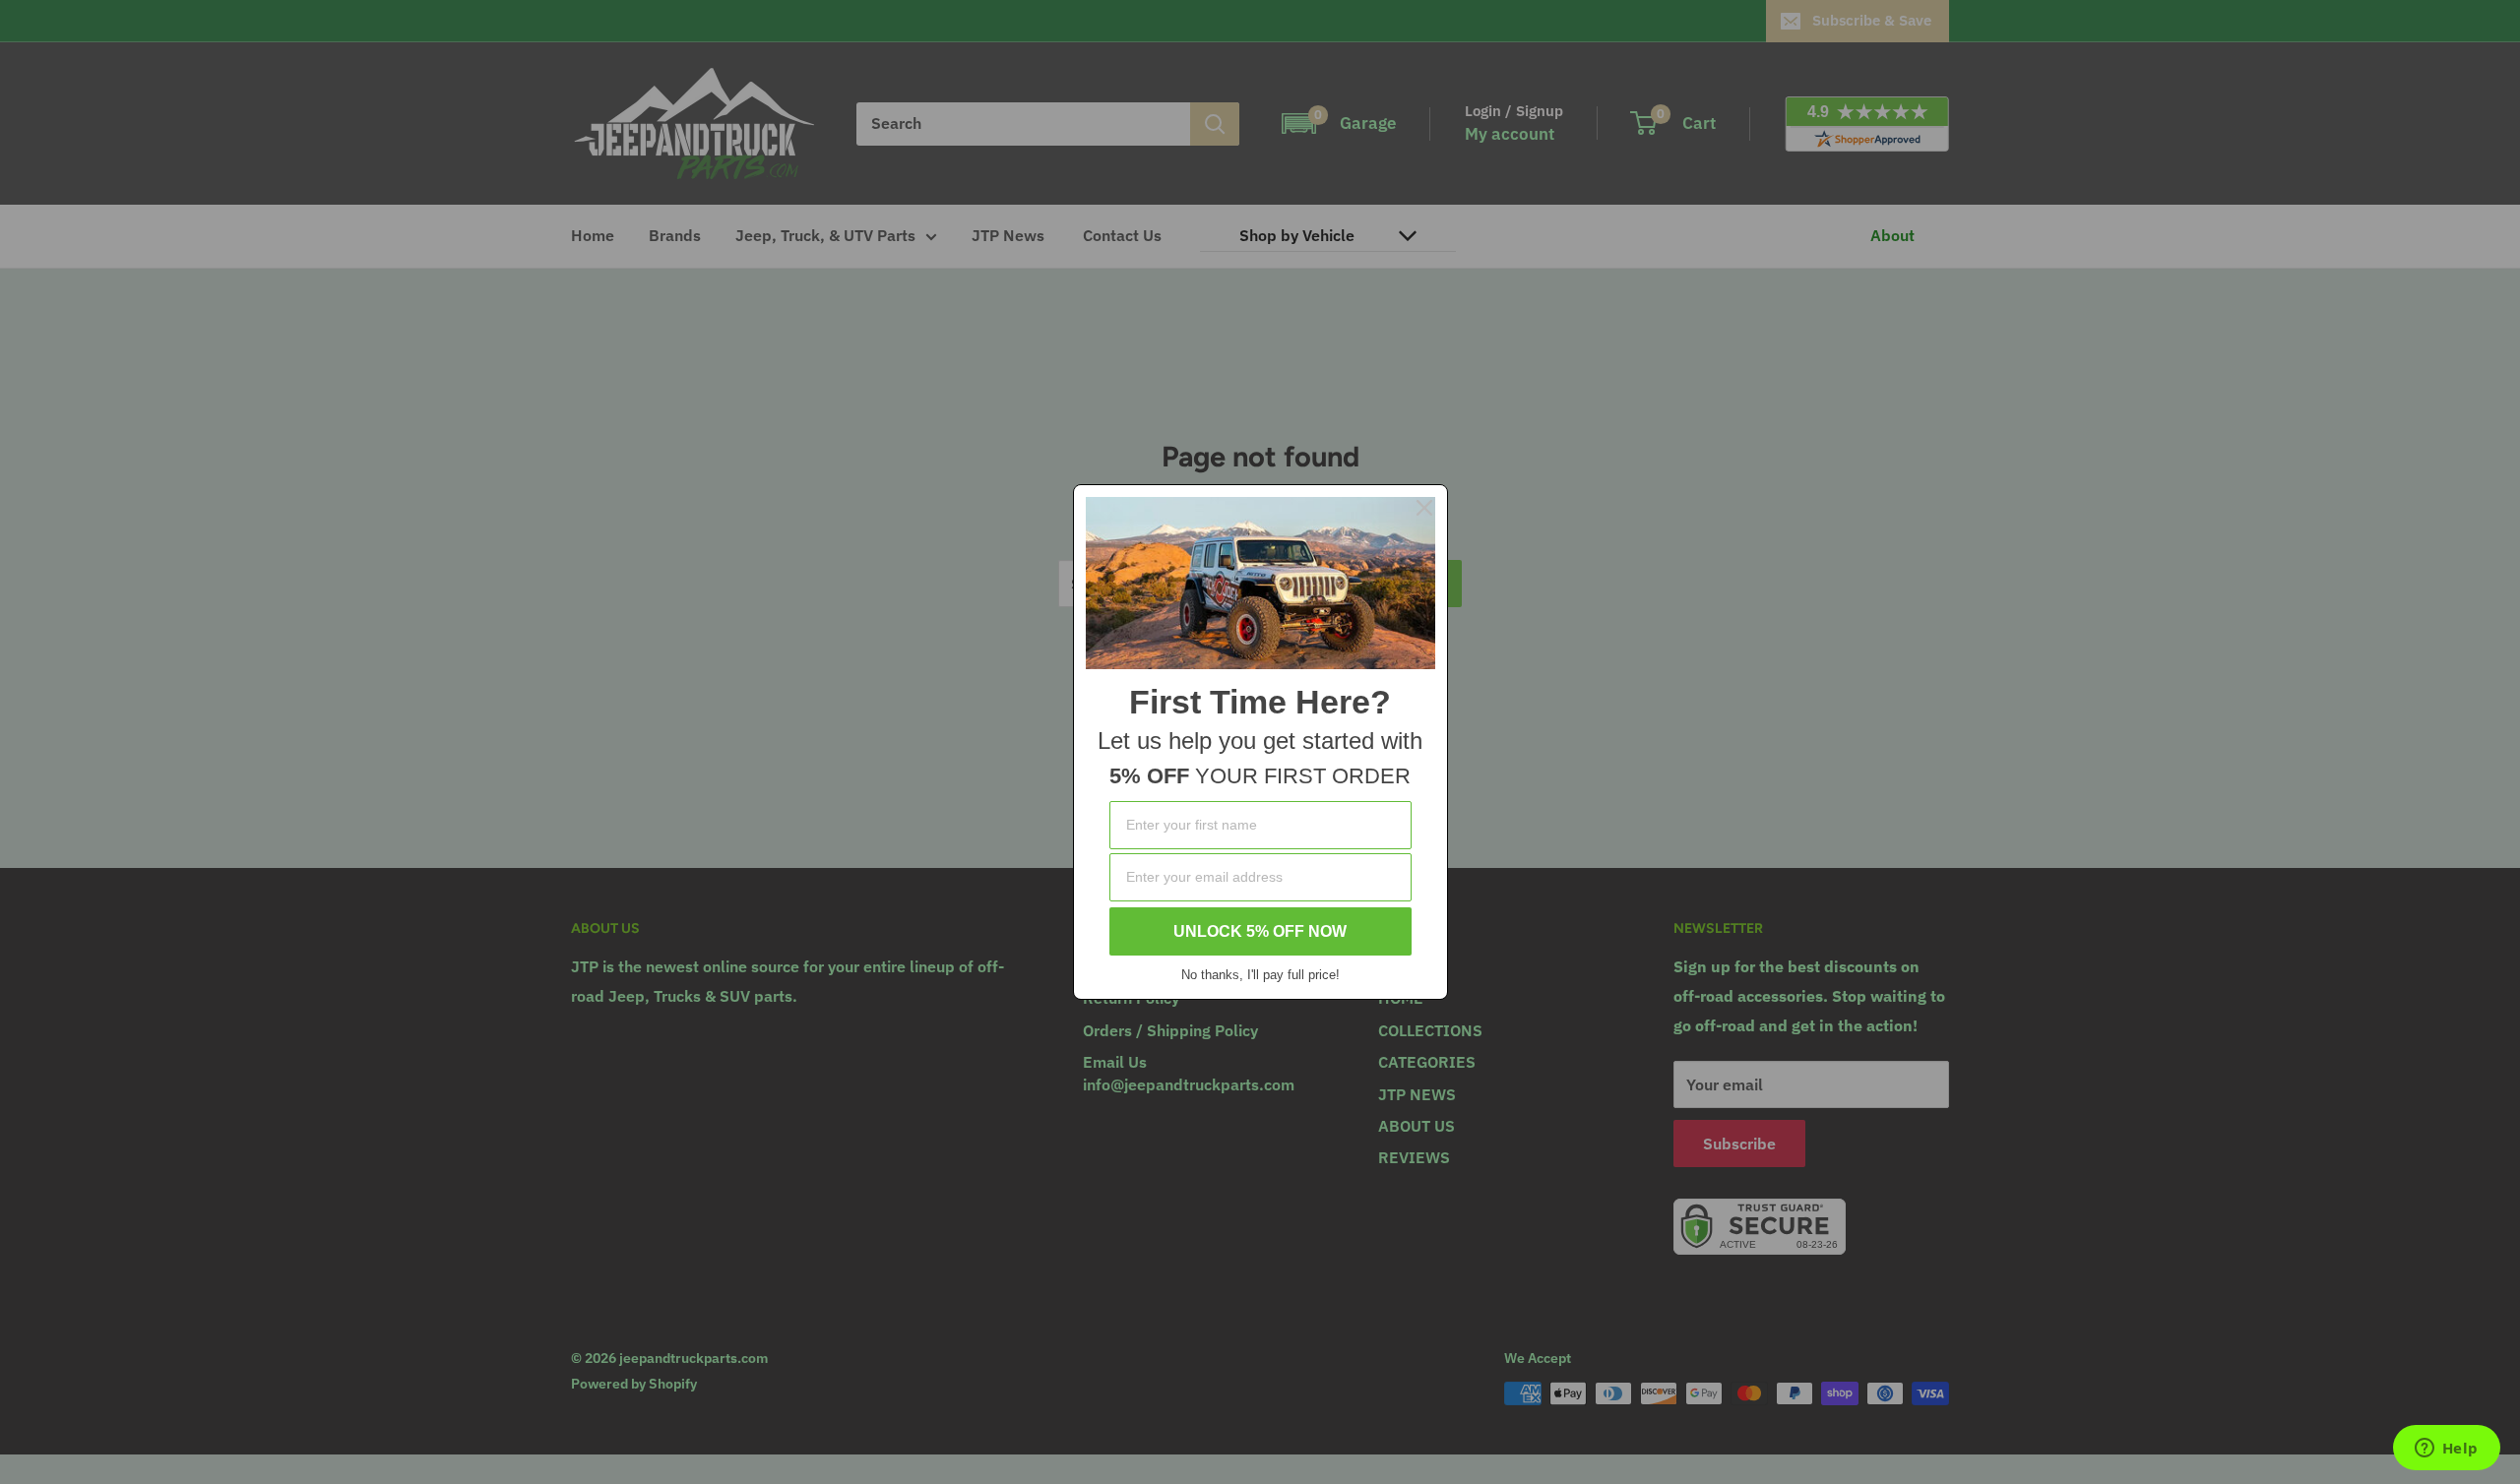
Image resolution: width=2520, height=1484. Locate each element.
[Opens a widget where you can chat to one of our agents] (2446, 1450)
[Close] (1424, 508)
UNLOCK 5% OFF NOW (1260, 931)
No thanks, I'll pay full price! (1260, 975)
